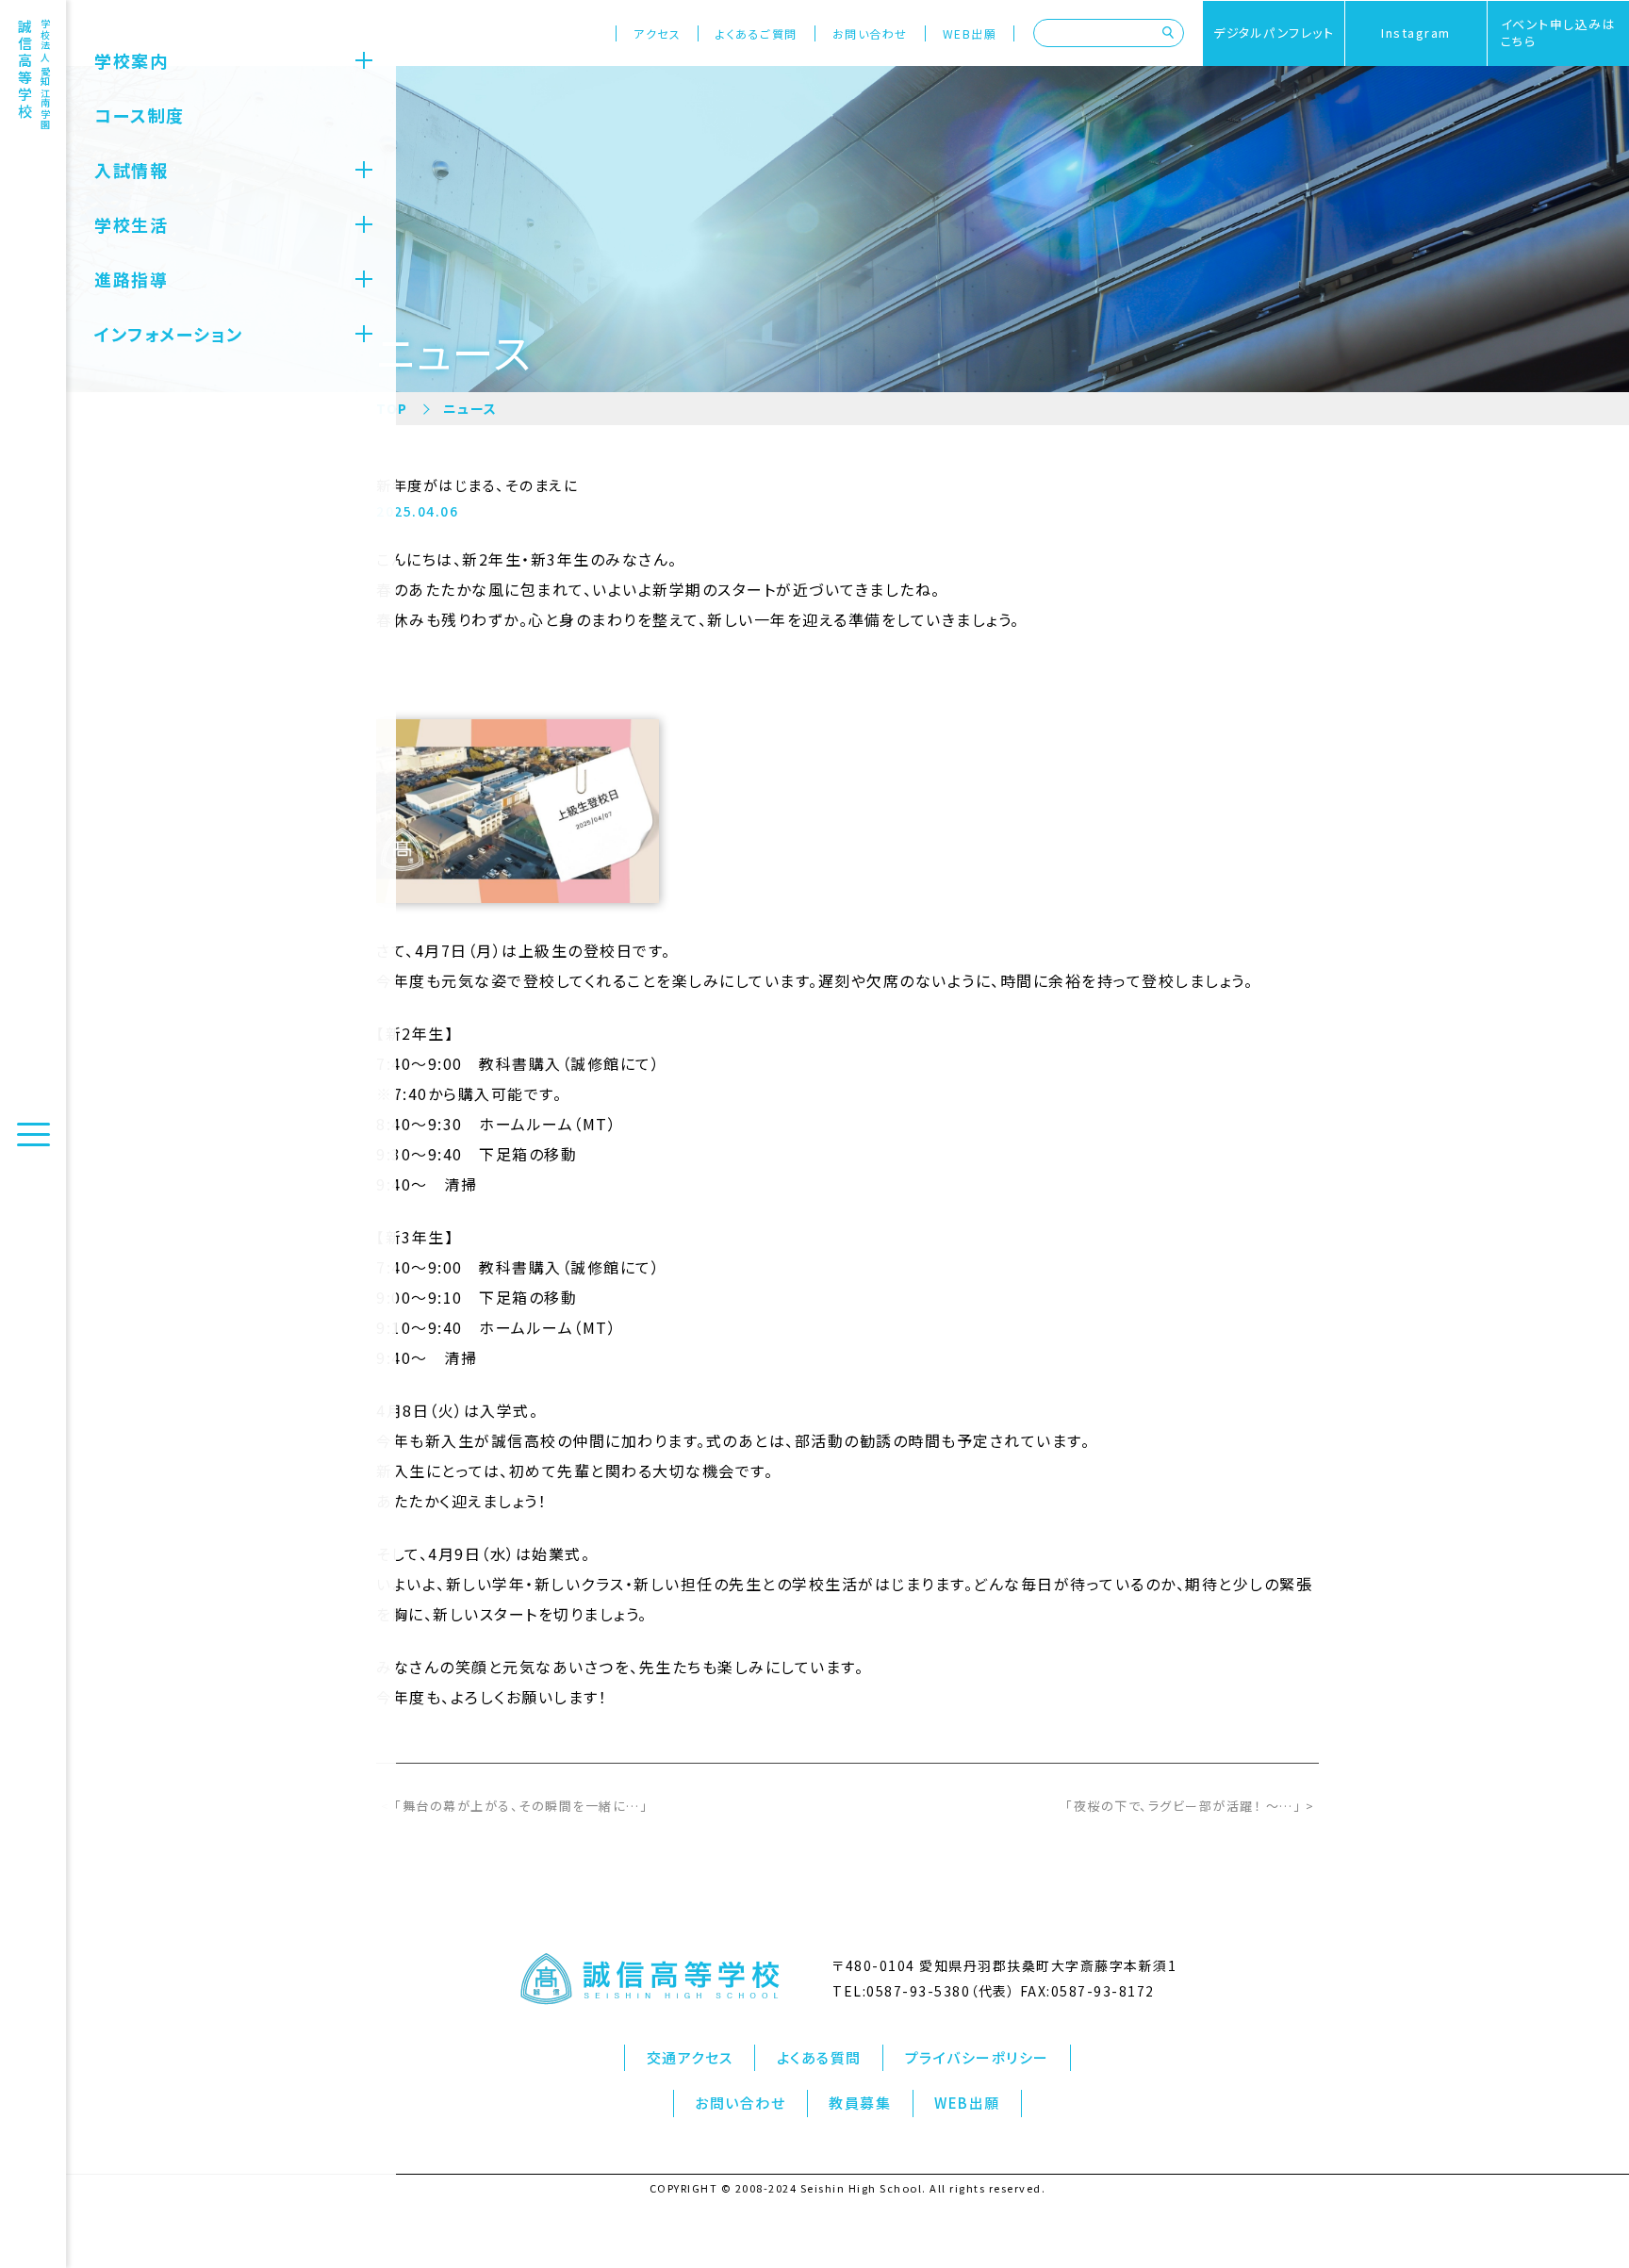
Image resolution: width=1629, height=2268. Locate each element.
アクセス (657, 33)
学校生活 (131, 224)
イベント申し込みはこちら (1559, 33)
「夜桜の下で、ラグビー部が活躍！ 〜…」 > (1190, 1806)
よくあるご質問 (757, 33)
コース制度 (140, 115)
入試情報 (131, 170)
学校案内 (131, 60)
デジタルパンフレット (1274, 33)
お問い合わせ (870, 33)
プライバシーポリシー (977, 2057)
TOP (392, 408)
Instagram (1416, 33)
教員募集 (860, 2103)
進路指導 (131, 279)
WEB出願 (970, 33)
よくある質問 (819, 2057)
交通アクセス (690, 2057)
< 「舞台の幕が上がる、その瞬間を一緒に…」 (514, 1806)
